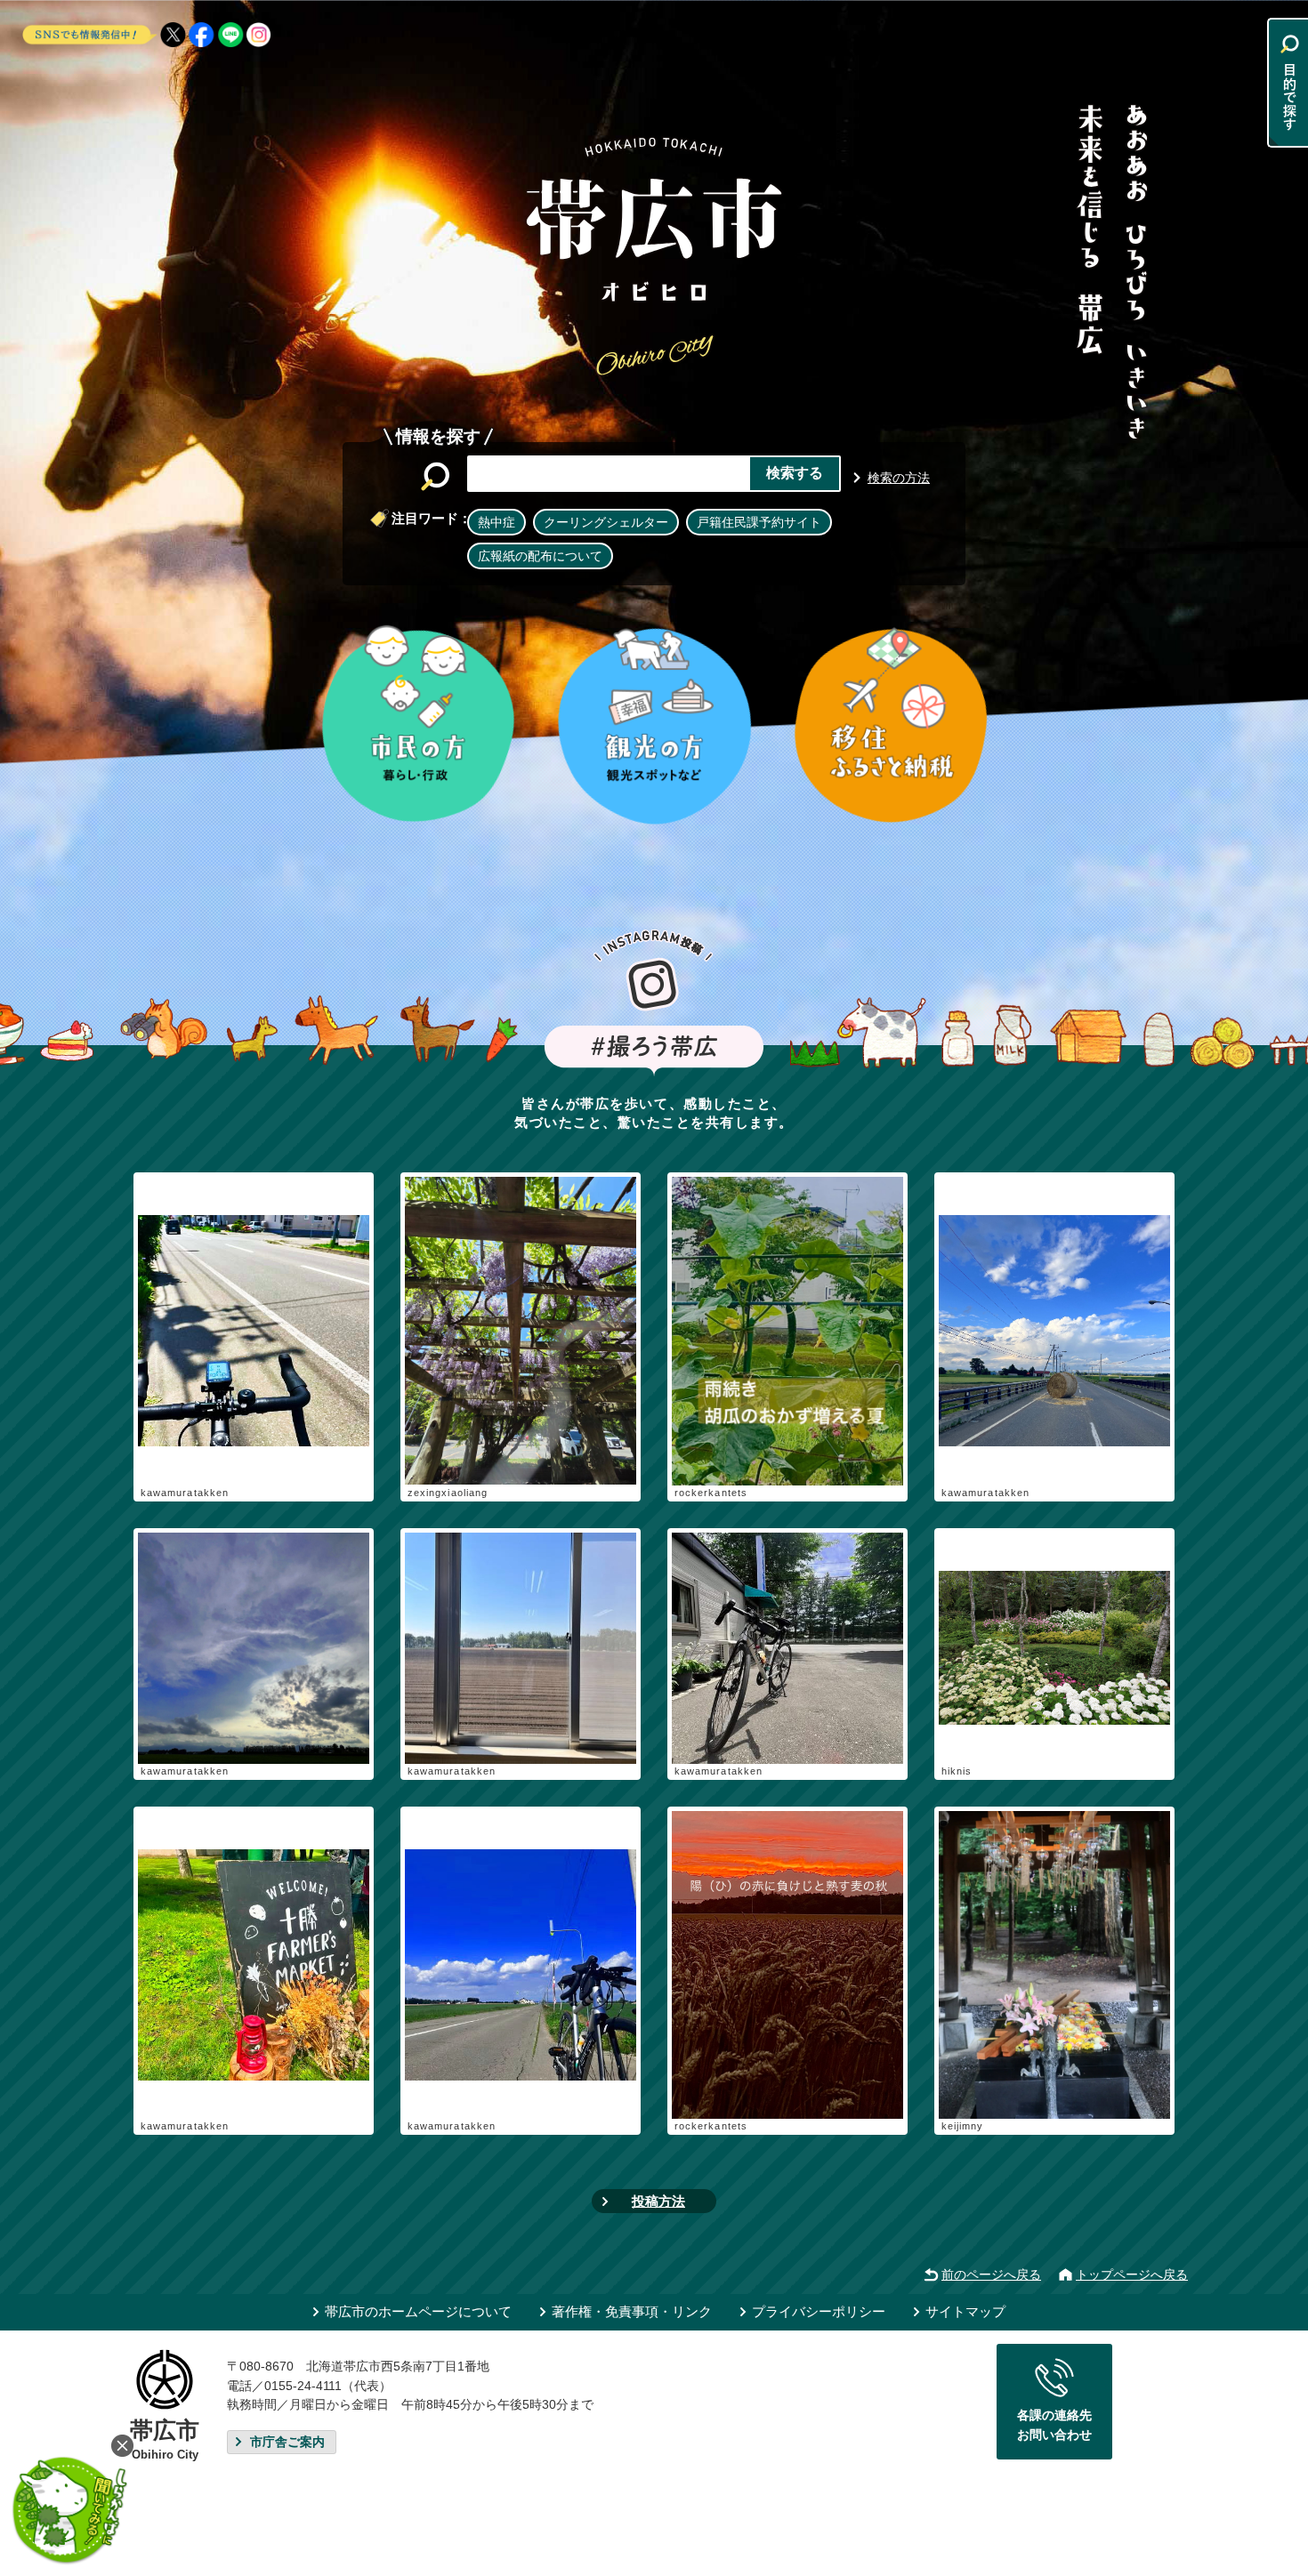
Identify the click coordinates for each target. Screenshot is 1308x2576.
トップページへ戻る (1132, 2274)
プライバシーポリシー (819, 2311)
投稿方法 (658, 2201)
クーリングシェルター (606, 522)
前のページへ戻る (991, 2274)
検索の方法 (899, 478)
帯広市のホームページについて (418, 2311)
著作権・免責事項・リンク (632, 2311)
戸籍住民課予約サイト (759, 522)
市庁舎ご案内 (287, 2442)
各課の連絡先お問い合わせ (1054, 2425)
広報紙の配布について (540, 556)
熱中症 (497, 522)
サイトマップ (965, 2311)
